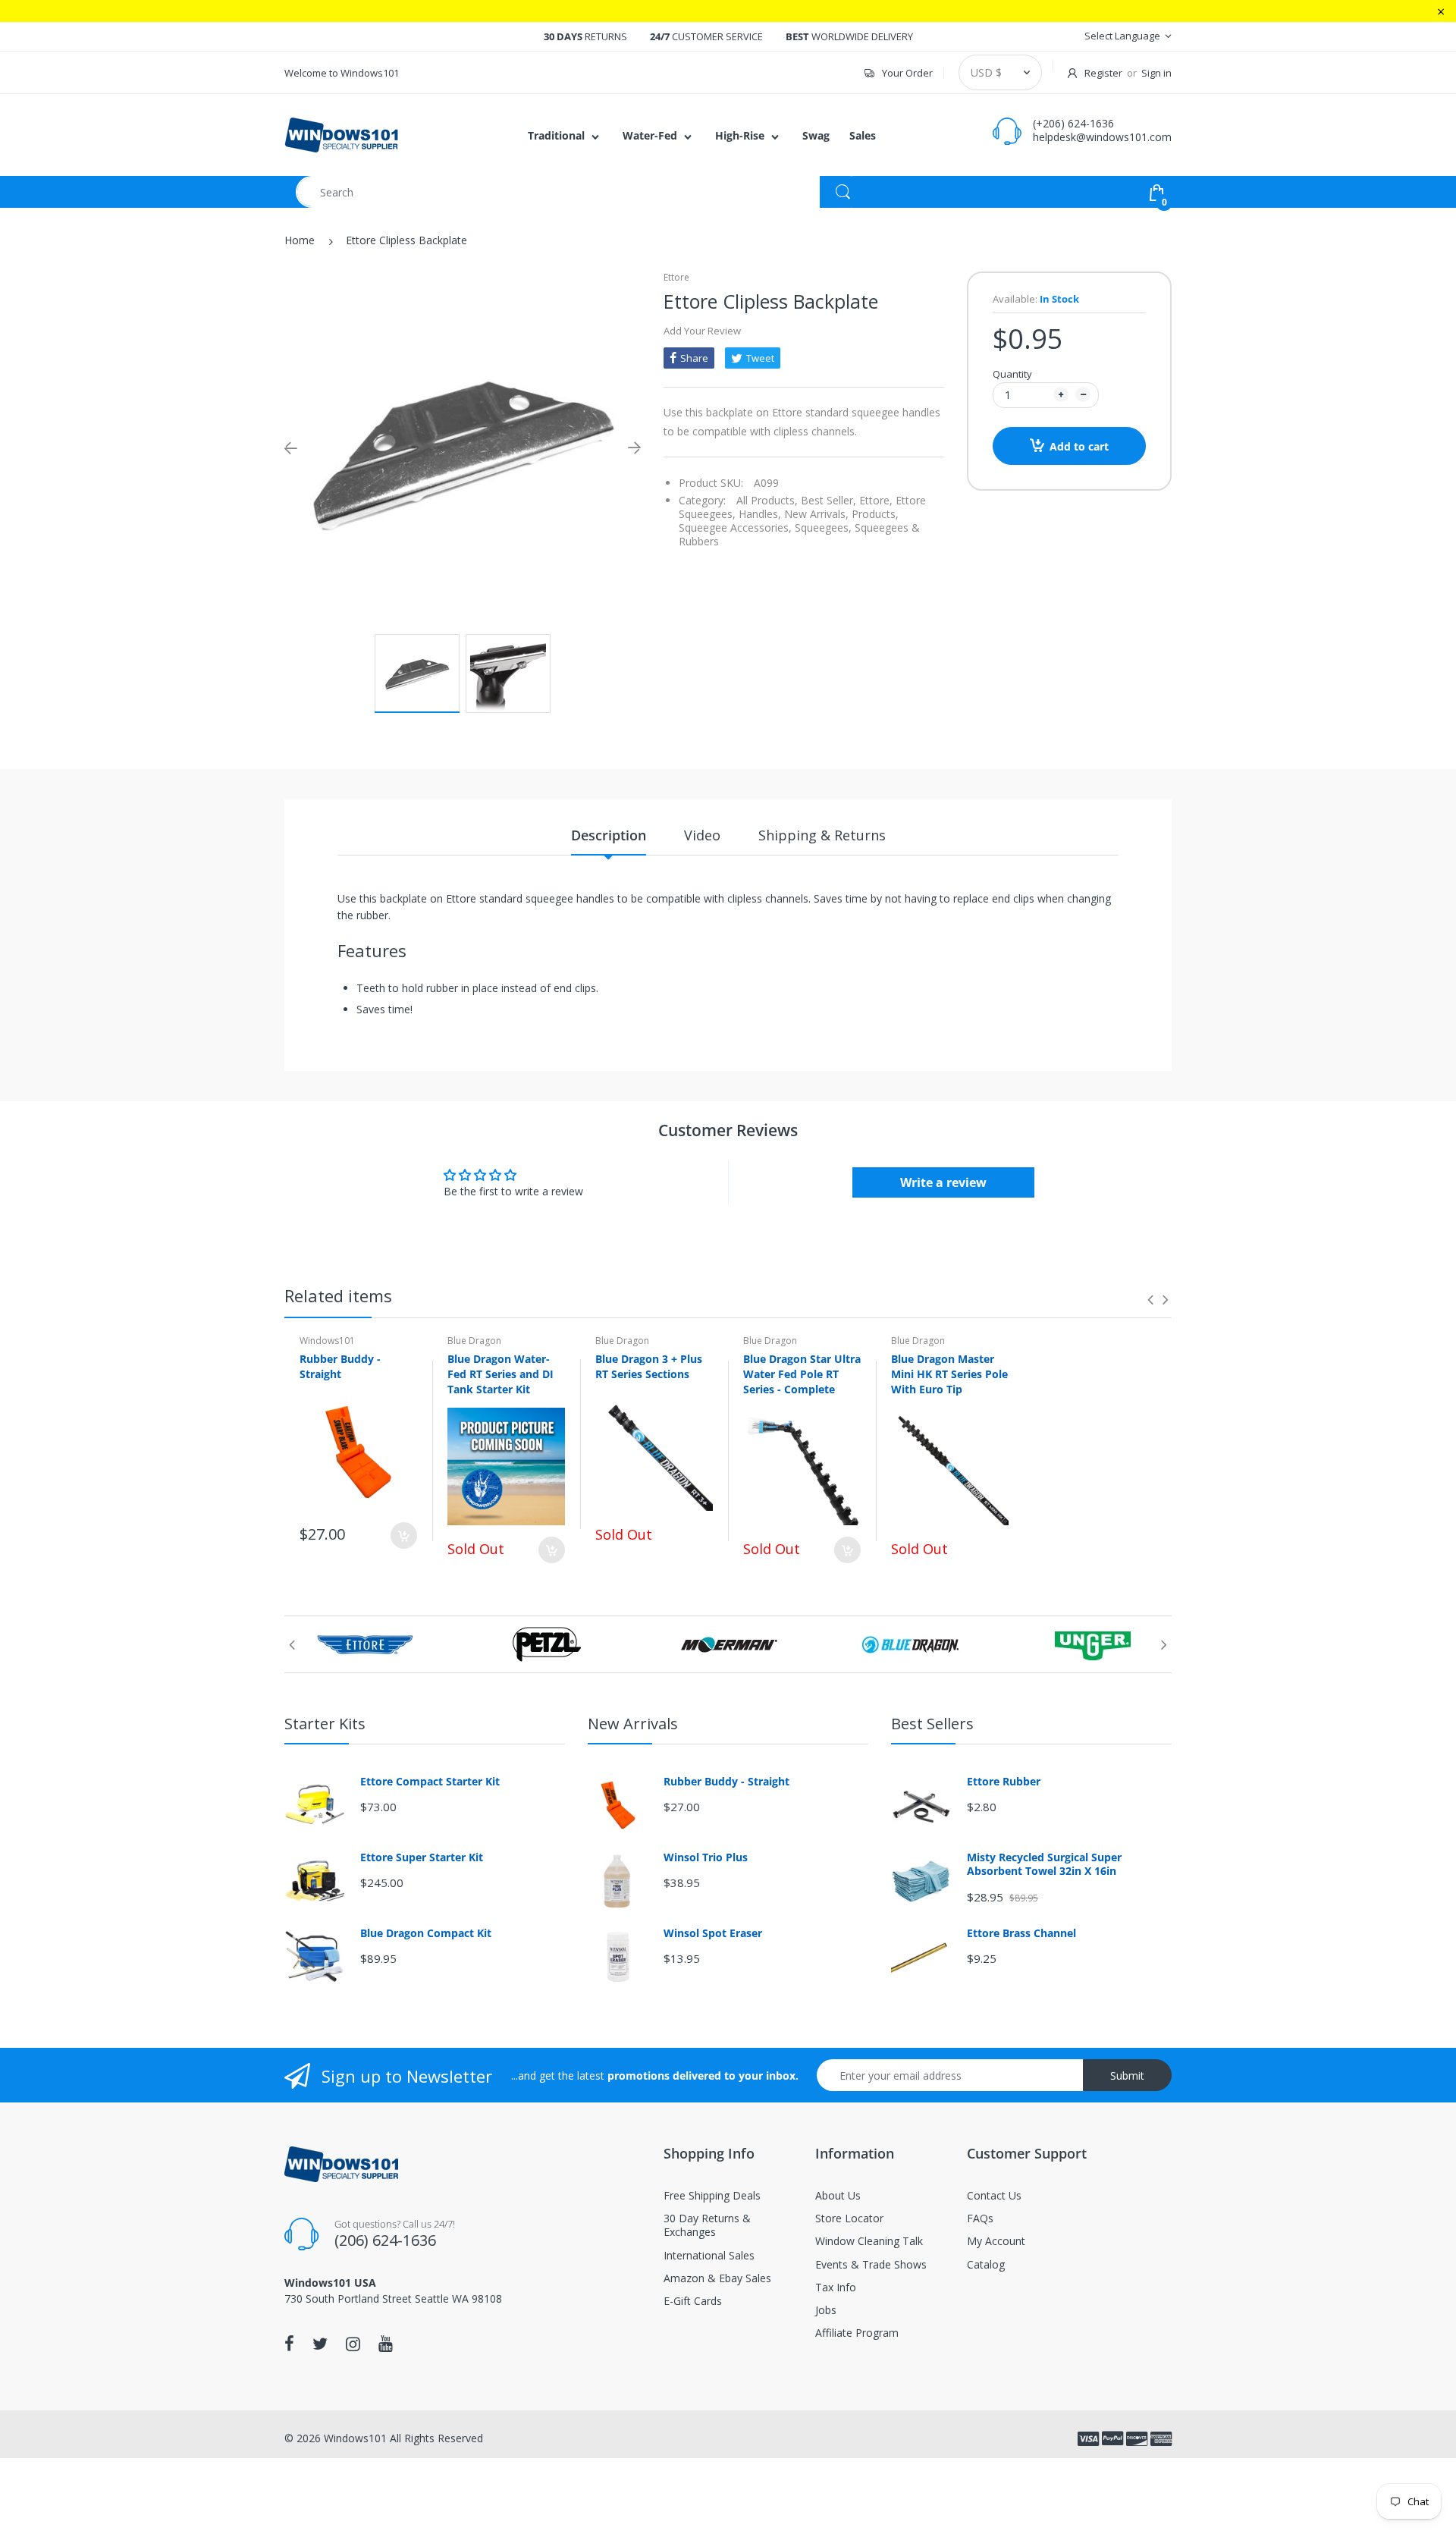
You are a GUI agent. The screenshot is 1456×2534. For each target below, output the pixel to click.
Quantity (1012, 374)
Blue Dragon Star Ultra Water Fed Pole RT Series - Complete (802, 1374)
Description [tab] (609, 835)
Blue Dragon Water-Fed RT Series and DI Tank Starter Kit (500, 1374)
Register (1103, 73)
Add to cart (1079, 446)
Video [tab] (702, 835)
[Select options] (552, 1550)
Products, (875, 514)
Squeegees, (823, 528)
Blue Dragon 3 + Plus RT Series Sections (649, 1366)
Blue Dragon (474, 1341)
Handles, (760, 514)
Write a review (943, 1182)
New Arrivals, (816, 514)
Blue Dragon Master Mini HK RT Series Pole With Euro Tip (949, 1374)
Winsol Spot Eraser (713, 1933)
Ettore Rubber (1004, 1782)
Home (300, 240)
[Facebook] (289, 2344)
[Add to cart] (404, 1535)
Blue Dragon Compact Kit (426, 1933)
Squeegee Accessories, (735, 528)
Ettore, (876, 500)
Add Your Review (702, 331)
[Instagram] (353, 2344)
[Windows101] (341, 134)
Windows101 (327, 1341)
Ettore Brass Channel (1021, 1933)
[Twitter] (320, 2344)
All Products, (767, 500)
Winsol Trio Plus (706, 1857)
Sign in (1156, 73)
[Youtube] (386, 2344)
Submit (1127, 2076)
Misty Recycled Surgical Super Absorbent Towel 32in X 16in (1044, 1864)
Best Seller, (828, 500)
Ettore (676, 277)
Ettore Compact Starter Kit (430, 1782)
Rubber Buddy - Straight (340, 1366)
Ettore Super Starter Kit (422, 1857)
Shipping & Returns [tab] (822, 835)
